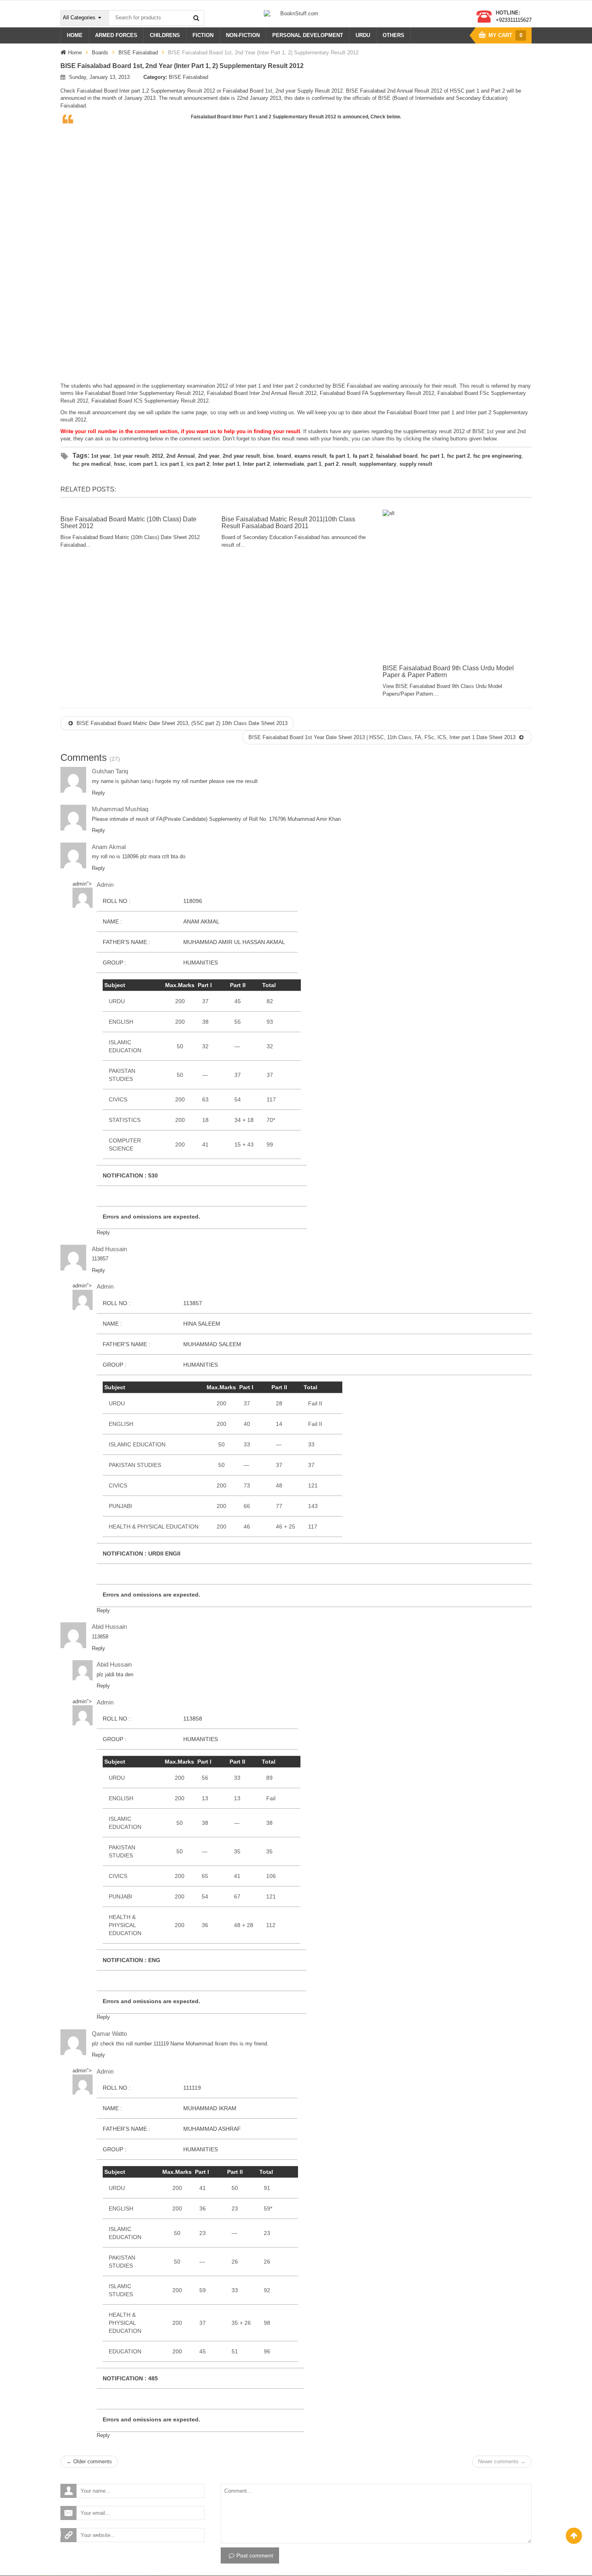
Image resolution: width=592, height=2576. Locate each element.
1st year (101, 456)
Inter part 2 (256, 464)
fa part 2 (363, 456)
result (349, 464)
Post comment (255, 2555)
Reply (98, 793)
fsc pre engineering (497, 456)
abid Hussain (109, 1249)
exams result (310, 456)
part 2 (332, 464)
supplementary (378, 464)
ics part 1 (172, 464)
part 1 (314, 464)
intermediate (289, 464)
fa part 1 (339, 456)
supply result (416, 464)
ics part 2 (198, 464)
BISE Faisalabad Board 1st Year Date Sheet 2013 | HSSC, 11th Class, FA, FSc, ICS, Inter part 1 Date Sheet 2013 (383, 737)
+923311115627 (514, 20)
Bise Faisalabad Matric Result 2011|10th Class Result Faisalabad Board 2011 (288, 523)
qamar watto (109, 2034)
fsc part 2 (458, 456)
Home (75, 53)
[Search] (196, 18)
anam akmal (109, 847)
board (284, 456)
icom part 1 (143, 464)
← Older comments (89, 2461)
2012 (157, 456)
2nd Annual (181, 456)
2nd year (209, 456)
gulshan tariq (110, 771)
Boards (100, 53)
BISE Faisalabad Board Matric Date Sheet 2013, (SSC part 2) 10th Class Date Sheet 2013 (181, 723)
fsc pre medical (92, 464)
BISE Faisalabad (138, 53)
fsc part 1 (432, 456)
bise (268, 456)
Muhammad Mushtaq (120, 809)
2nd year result (241, 456)
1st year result (131, 456)
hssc (120, 464)
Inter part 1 (226, 464)
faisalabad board (397, 456)
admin (80, 884)
